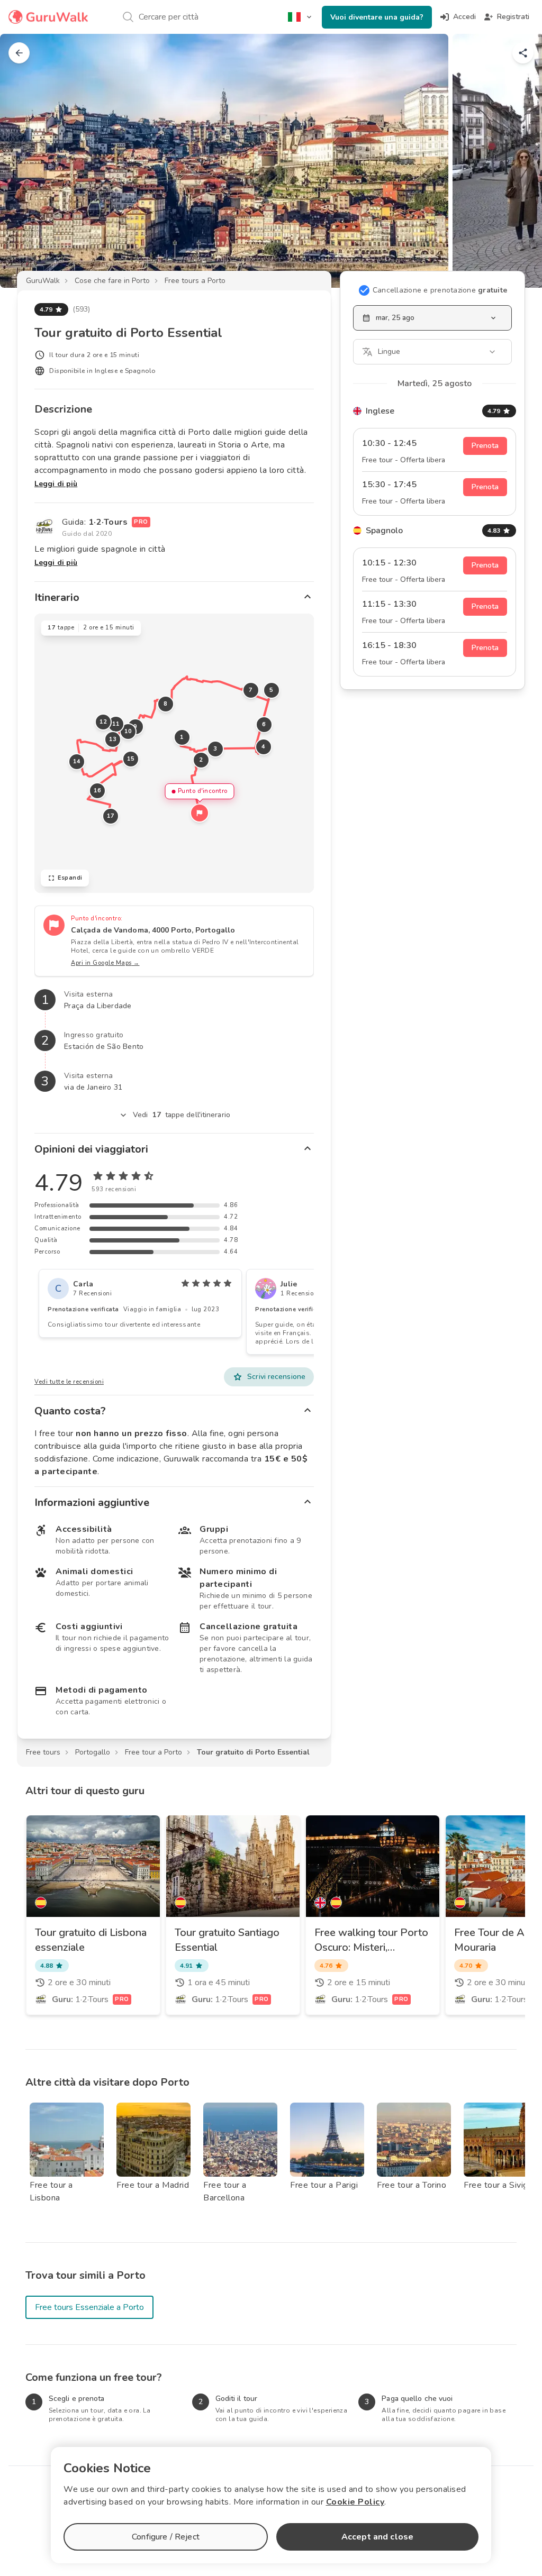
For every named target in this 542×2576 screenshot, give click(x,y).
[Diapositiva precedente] (25, 161)
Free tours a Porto (195, 281)
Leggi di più (56, 484)
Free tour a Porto (153, 1752)
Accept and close (377, 2537)
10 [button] (128, 731)
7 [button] (251, 690)
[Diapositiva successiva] (517, 161)
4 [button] (264, 747)
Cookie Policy (355, 2502)
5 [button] (272, 690)
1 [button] (182, 737)
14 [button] (77, 761)
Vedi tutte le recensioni (69, 1382)
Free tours (43, 1752)
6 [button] (264, 724)
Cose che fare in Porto (112, 281)
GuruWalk (43, 281)
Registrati (513, 17)
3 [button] (215, 749)
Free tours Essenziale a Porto (89, 2307)
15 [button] (131, 759)
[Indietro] (19, 53)
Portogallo (93, 1752)
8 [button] (166, 704)
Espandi (70, 878)
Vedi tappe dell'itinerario (182, 1115)
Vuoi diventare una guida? (377, 17)
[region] (174, 753)
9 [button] (135, 727)
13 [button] (113, 739)
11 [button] (116, 724)
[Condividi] (523, 53)
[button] (200, 813)
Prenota (485, 446)
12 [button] (103, 722)
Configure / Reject (166, 2537)
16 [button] (98, 791)
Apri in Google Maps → (105, 963)
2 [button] (201, 760)
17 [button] (111, 816)
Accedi (464, 17)
